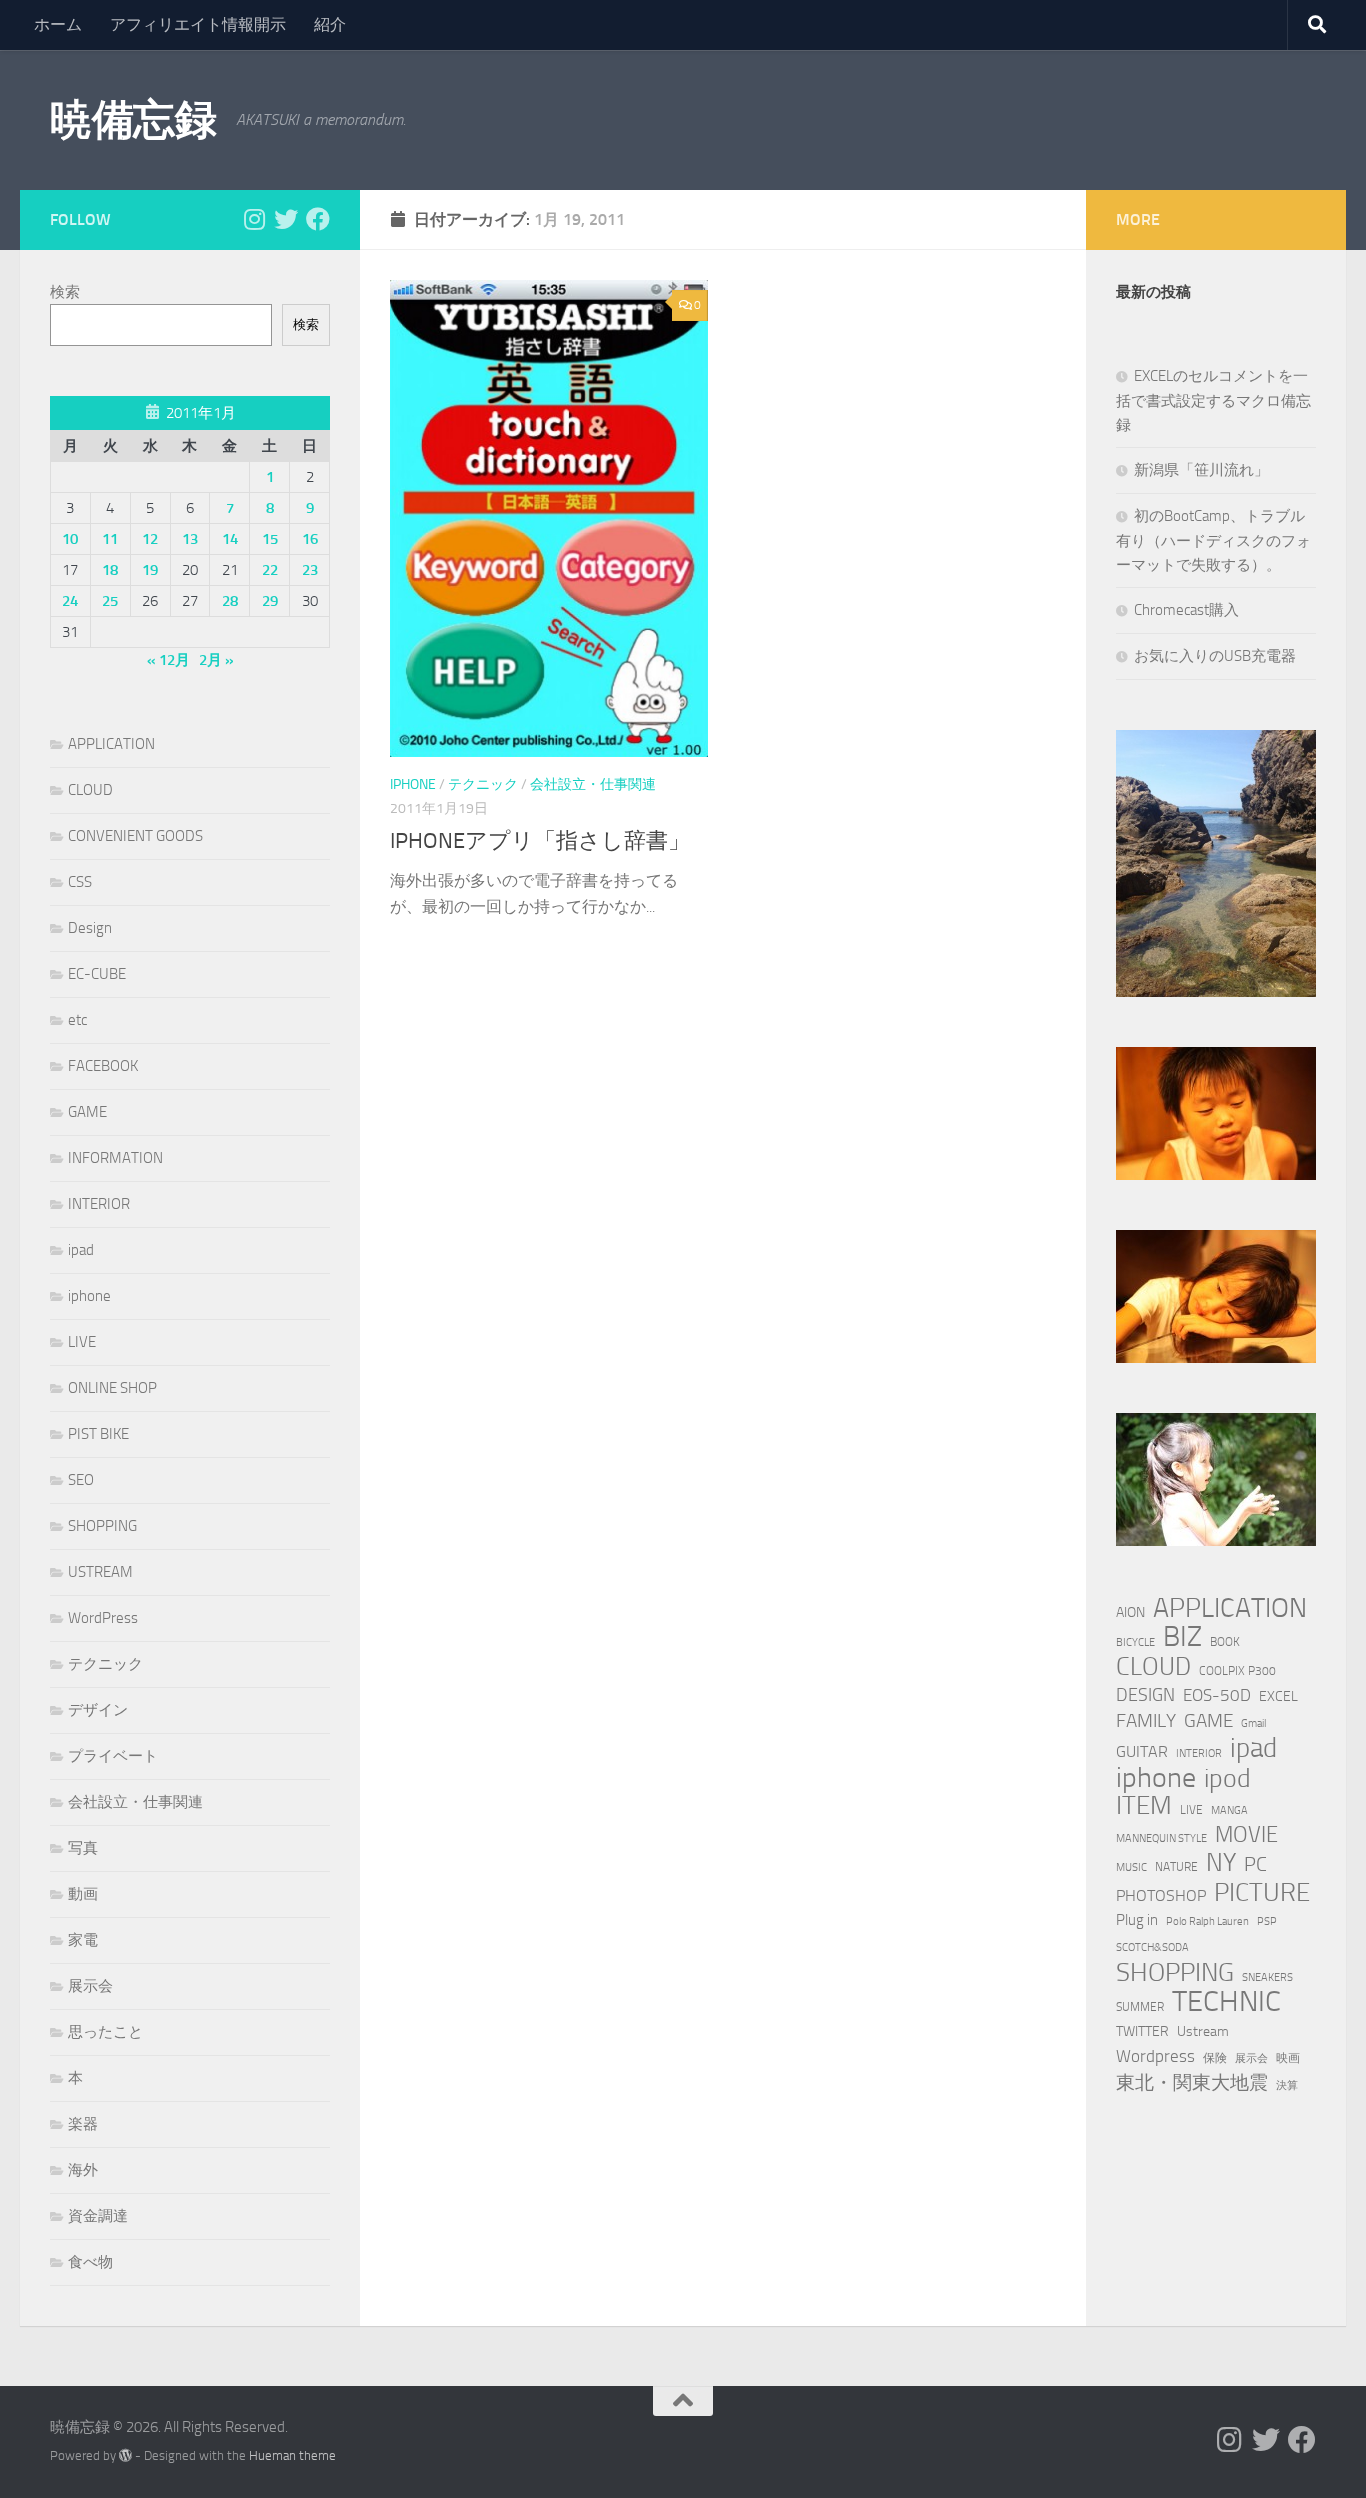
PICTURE (1262, 1892)
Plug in (1137, 1920)
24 (70, 601)
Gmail (1253, 1723)
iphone (413, 784)
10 (70, 539)
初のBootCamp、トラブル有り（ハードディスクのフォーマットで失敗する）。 (1213, 540)
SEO (81, 1480)
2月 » (216, 660)
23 (310, 570)
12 (150, 539)
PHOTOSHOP (1161, 1895)
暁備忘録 (133, 120)
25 (110, 601)
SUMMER (1140, 2006)
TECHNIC (1226, 2002)
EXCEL (1278, 1696)
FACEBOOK (103, 1066)
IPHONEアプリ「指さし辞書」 (540, 841)
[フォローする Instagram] (254, 219)
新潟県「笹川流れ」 (1201, 470)
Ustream (1203, 2031)
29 (270, 601)
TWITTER (1142, 2031)
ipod (1227, 1779)
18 (110, 570)
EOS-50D (1217, 1695)
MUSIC (1131, 1867)
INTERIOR (99, 1204)
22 (270, 570)
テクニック (483, 784)
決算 (1287, 2085)
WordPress (103, 1618)
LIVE (82, 1342)
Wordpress (1155, 2056)
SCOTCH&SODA (1152, 1947)
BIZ (1182, 1637)
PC (1255, 1864)
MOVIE (1246, 1835)
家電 (83, 1940)
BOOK (1225, 1641)
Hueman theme (292, 2455)
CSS (80, 882)
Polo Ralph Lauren (1207, 1921)
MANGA (1229, 1810)
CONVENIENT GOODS (135, 836)
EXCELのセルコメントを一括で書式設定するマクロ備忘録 (1213, 400)
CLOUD (90, 790)
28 (230, 601)
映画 (1288, 2057)
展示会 (90, 1986)
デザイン (98, 1710)
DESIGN (1145, 1695)
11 (110, 539)
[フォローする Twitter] (286, 219)
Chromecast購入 (1186, 610)
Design (90, 928)
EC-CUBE (97, 974)
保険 (1215, 2057)
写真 (83, 1848)
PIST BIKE (98, 1434)
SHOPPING (102, 1526)
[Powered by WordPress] (125, 2455)
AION (1130, 1612)
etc (77, 1020)
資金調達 (98, 2216)
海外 (83, 2170)
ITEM (1144, 1806)
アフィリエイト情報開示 (198, 24)
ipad (81, 1250)
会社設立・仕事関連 (593, 784)
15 (270, 539)
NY (1221, 1863)
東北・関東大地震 (1192, 2082)
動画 (83, 1894)
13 (190, 539)
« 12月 (168, 660)
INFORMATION (115, 1158)
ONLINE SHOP (112, 1388)
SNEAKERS (1267, 1977)
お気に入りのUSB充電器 (1215, 656)
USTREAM (100, 1572)
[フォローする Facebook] (318, 219)
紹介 (330, 24)
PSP (1267, 1921)
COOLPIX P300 (1237, 1670)
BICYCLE (1135, 1642)
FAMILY (1146, 1720)
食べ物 (90, 2262)
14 (230, 539)
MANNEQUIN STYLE (1161, 1838)
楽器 (83, 2124)
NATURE (1176, 1866)
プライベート (113, 1756)
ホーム (58, 24)
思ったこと (105, 2032)
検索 (65, 292)
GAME (87, 1112)
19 (150, 570)
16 (310, 539)
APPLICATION (111, 744)
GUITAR (1142, 1751)
